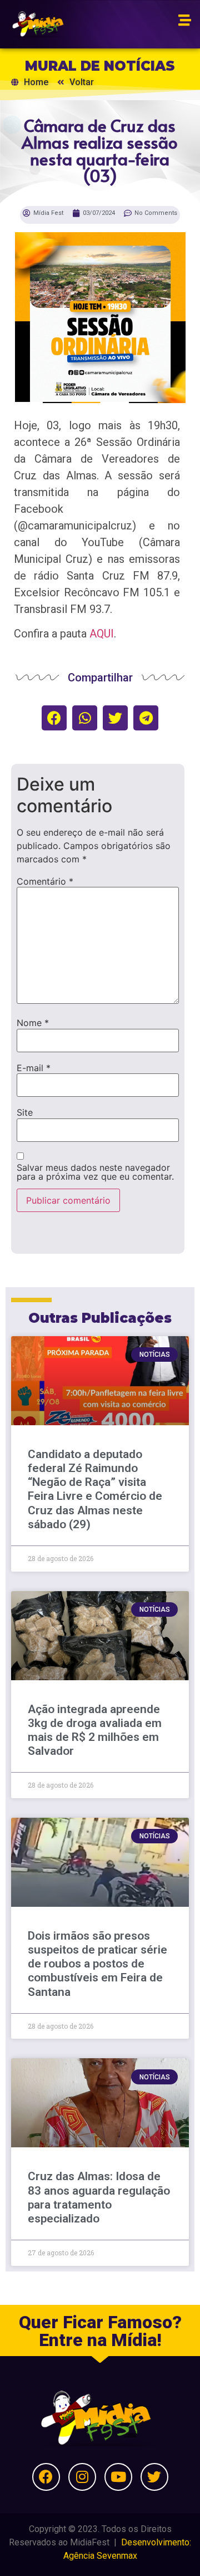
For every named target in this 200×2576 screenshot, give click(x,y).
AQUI (102, 634)
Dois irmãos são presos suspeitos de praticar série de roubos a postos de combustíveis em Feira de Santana (97, 1964)
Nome (33, 1023)
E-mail (34, 1068)
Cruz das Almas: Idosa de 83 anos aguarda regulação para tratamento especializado (99, 2197)
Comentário (45, 881)
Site (25, 1112)
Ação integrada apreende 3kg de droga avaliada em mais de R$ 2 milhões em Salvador (95, 1730)
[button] (54, 718)
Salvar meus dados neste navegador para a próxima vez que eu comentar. (95, 1172)
